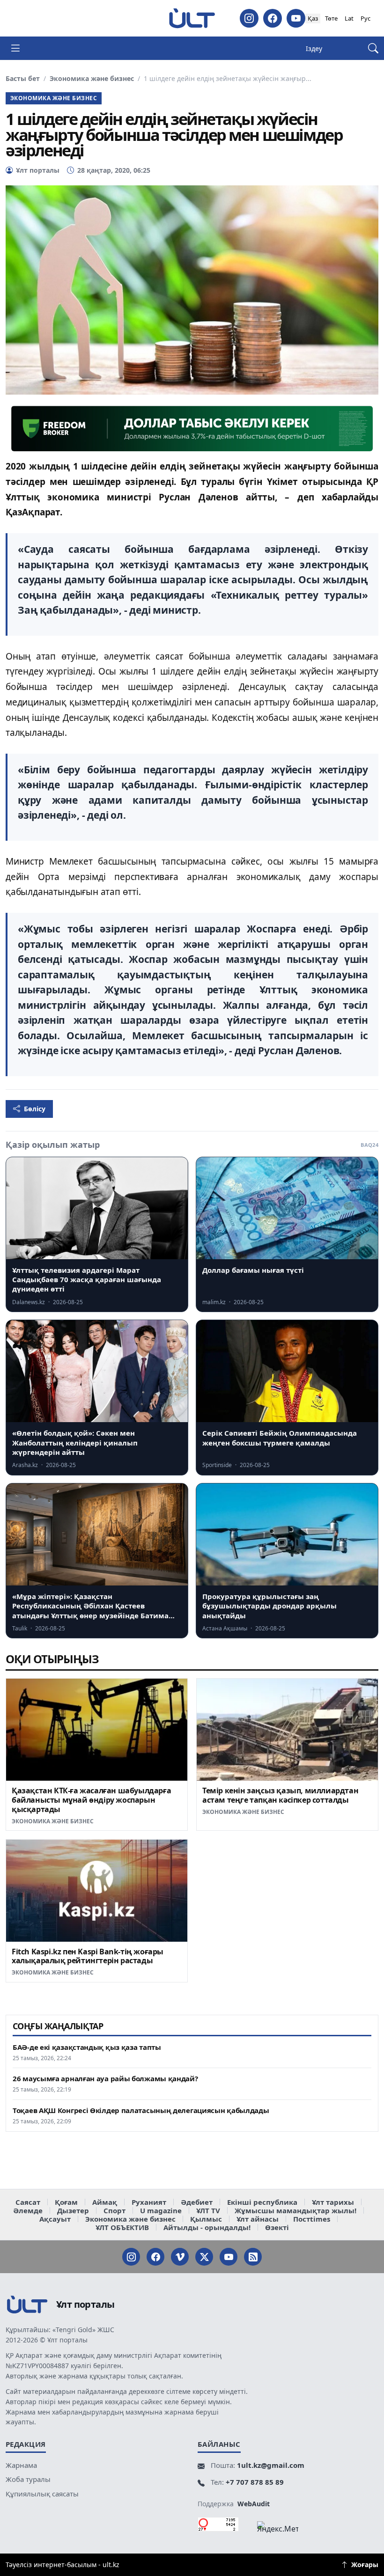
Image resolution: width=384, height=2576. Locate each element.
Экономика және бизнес (92, 79)
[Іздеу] (373, 48)
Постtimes (312, 2219)
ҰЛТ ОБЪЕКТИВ (122, 2227)
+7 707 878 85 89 (255, 2482)
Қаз (313, 18)
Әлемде (28, 2210)
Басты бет (23, 79)
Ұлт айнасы (258, 2219)
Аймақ (105, 2202)
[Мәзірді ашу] (15, 48)
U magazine (161, 2210)
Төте (331, 18)
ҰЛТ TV (208, 2210)
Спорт (114, 2210)
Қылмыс (206, 2219)
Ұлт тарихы (333, 2202)
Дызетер (73, 2210)
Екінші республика (262, 2202)
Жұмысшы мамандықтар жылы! (295, 2210)
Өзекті (277, 2227)
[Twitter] (204, 2257)
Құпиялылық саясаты (42, 2494)
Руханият (149, 2202)
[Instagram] (249, 18)
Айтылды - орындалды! (207, 2227)
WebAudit (254, 2504)
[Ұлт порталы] (192, 18)
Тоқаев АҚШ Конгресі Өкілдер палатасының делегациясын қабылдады (141, 2110)
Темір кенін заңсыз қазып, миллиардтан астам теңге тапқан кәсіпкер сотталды (280, 1795)
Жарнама (21, 2465)
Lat (349, 18)
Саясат (28, 2202)
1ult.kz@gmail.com (271, 2465)
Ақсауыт (55, 2219)
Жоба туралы (28, 2479)
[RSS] (253, 2257)
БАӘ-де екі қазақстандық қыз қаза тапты (87, 2047)
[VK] (180, 2257)
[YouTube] (296, 18)
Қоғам (66, 2202)
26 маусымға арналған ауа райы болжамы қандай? (105, 2079)
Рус (366, 18)
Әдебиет (197, 2202)
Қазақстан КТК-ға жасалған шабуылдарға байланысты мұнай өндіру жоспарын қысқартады (91, 1800)
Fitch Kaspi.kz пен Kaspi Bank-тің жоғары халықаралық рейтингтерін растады (88, 1956)
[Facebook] (273, 18)
